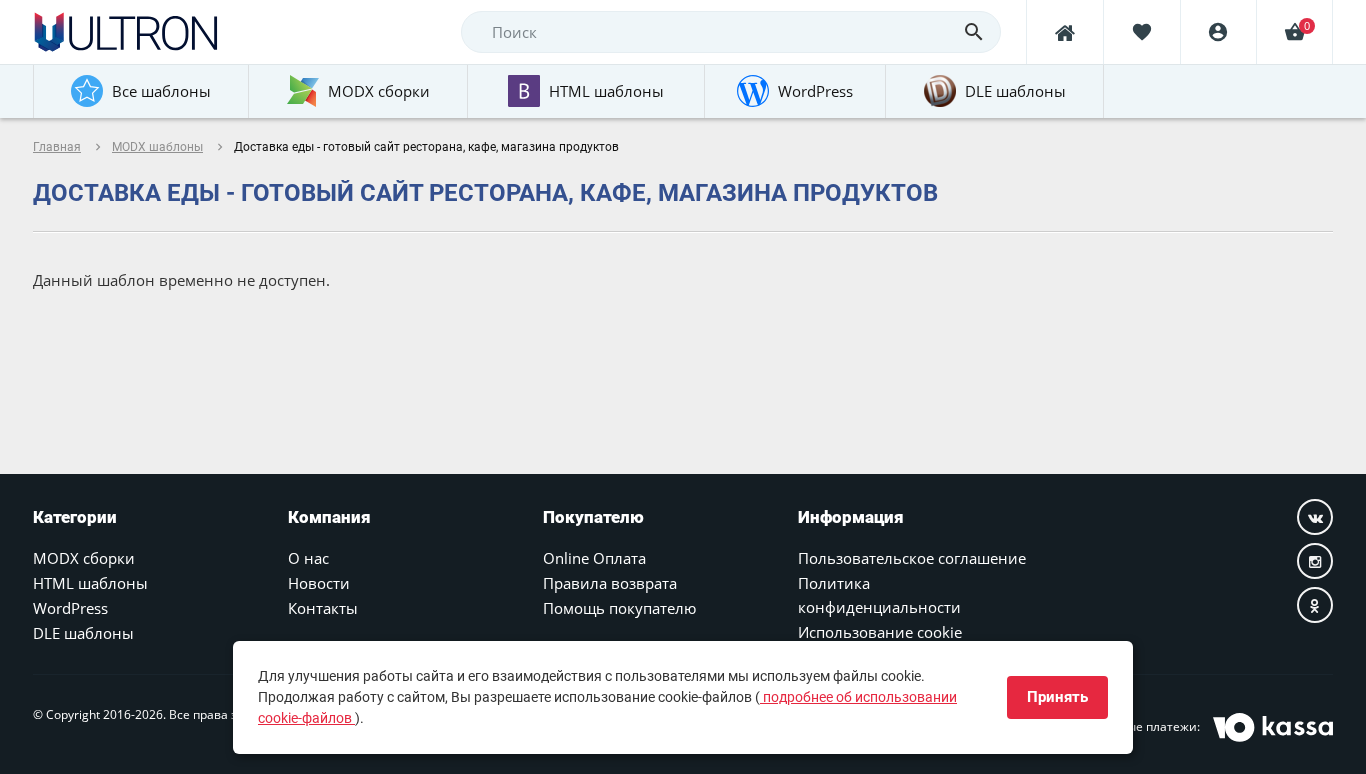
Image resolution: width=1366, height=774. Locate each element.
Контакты (323, 608)
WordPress (70, 608)
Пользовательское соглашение (912, 558)
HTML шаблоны (90, 583)
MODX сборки (84, 558)
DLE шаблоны (83, 633)
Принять (1057, 697)
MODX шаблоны (157, 147)
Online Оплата (594, 558)
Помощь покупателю (619, 608)
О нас (308, 558)
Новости (319, 583)
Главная (57, 147)
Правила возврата (610, 583)
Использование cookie (880, 632)
